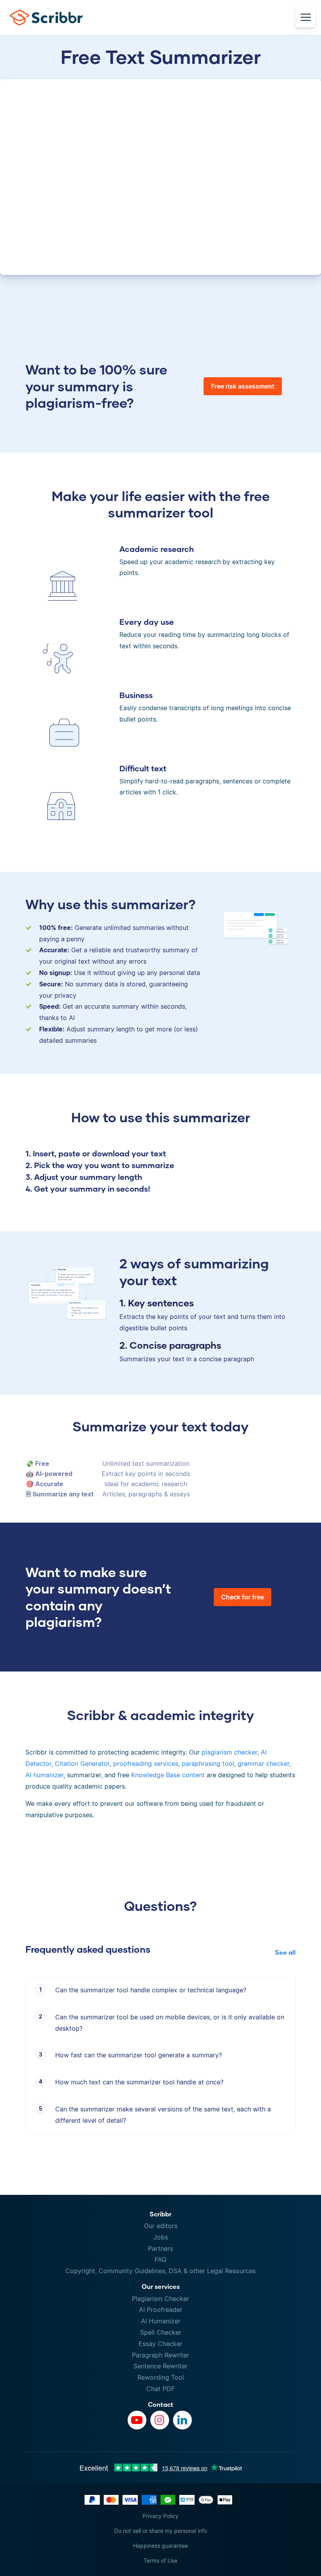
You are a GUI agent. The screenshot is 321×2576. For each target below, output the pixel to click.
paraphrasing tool (208, 1764)
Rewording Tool (161, 2377)
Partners (160, 2249)
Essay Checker (160, 2344)
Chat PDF (160, 2389)
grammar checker (263, 1764)
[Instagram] (160, 2420)
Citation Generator (82, 1764)
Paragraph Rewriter (160, 2355)
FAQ (160, 2259)
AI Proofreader (161, 2310)
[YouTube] (137, 2420)
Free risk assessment (243, 386)
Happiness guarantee (160, 2546)
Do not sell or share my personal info (161, 2531)
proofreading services (146, 1764)
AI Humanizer (161, 2321)
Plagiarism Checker (160, 2299)
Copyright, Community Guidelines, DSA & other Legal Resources (160, 2271)
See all (285, 1952)
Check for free (243, 1597)
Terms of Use (160, 2561)
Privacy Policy (160, 2516)
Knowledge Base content (168, 1775)
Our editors (161, 2226)
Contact (161, 2404)
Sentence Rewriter (160, 2366)
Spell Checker (161, 2332)
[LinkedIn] (182, 2420)
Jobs (161, 2237)
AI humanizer (44, 1775)
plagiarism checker (229, 1752)
